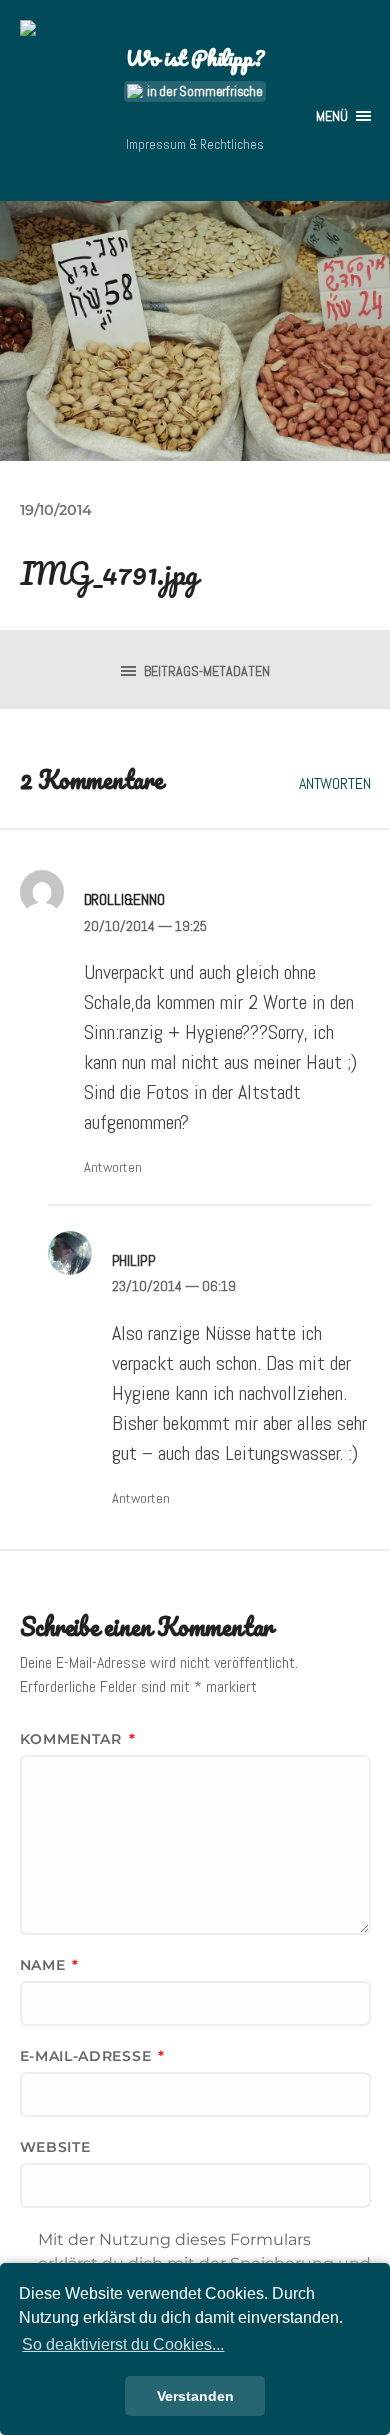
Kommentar (78, 1739)
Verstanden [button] (195, 2396)
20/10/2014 (145, 926)
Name (49, 1965)
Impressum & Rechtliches (195, 144)
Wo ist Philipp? (194, 57)
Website (55, 2147)
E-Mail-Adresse (92, 2056)
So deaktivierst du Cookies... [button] (123, 2344)
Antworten (335, 783)
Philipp (134, 1260)
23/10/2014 (174, 1286)
